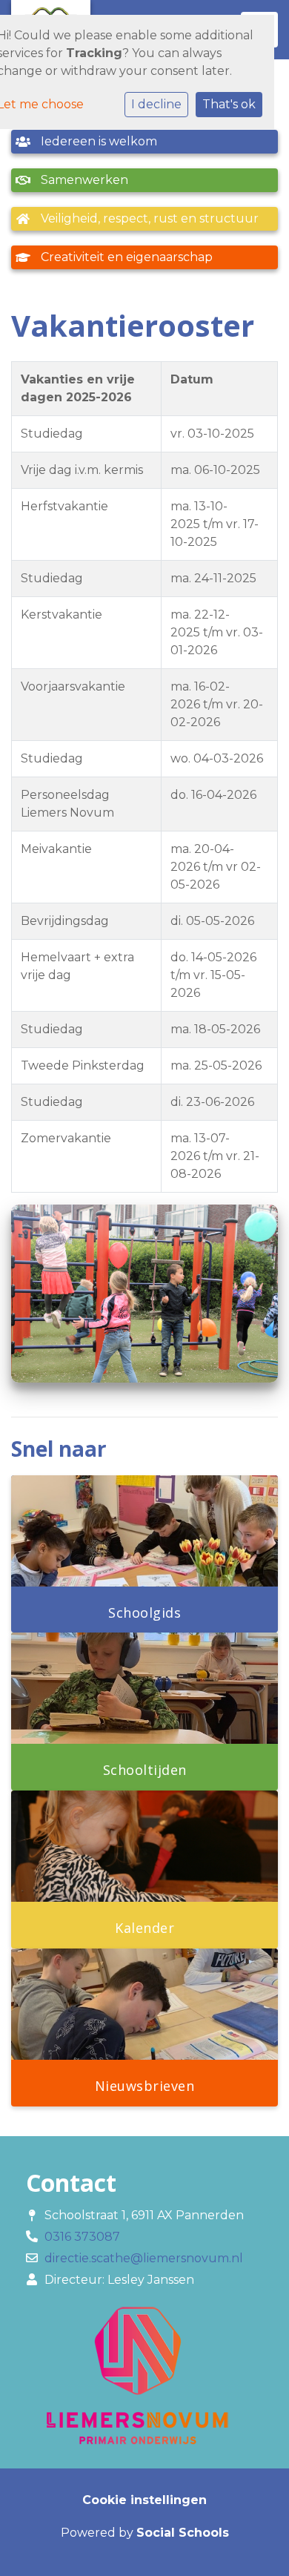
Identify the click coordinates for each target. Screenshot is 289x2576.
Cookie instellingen (144, 2500)
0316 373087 (82, 2237)
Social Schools (183, 2533)
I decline (156, 104)
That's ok (229, 104)
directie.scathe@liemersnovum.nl (144, 2258)
